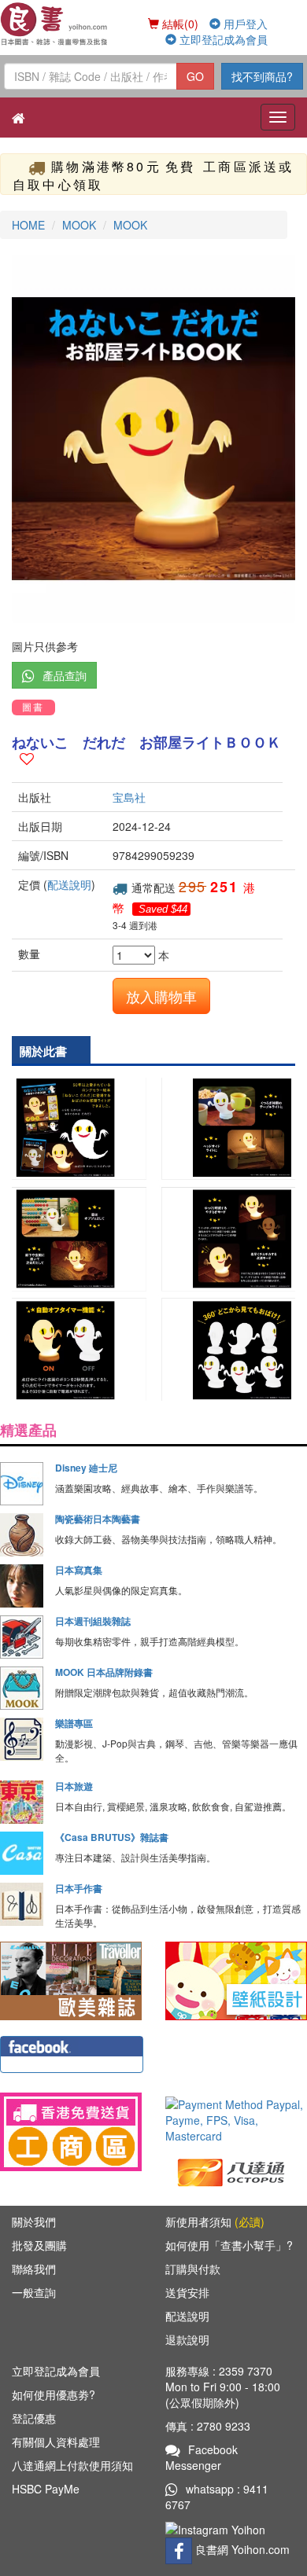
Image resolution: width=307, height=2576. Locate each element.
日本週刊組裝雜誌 (93, 1621)
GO (195, 76)
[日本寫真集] (22, 1586)
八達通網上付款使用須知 (72, 2465)
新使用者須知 (215, 2221)
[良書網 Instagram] (217, 2528)
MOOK (79, 225)
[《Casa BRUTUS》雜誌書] (22, 1853)
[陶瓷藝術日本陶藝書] (22, 1535)
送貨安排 (187, 2292)
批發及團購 (39, 2245)
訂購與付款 (193, 2269)
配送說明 (69, 884)
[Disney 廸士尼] (22, 1484)
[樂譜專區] (22, 1739)
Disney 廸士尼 (86, 1468)
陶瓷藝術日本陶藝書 (98, 1519)
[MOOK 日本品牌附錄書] (22, 1688)
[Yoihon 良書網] (55, 24)
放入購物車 (161, 996)
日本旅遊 (74, 1786)
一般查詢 (34, 2292)
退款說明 (187, 2339)
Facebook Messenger (202, 2457)
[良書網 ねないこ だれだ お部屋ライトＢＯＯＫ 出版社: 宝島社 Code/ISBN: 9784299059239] (153, 439)
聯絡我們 (34, 2269)
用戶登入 (244, 24)
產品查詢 (65, 675)
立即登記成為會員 (222, 39)
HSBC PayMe (46, 2489)
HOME (28, 225)
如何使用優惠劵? (54, 2394)
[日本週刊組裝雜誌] (22, 1637)
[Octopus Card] (232, 2171)
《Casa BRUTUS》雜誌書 (112, 1837)
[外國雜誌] (71, 1979)
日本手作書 (79, 1888)
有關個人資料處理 (56, 2442)
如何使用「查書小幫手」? (229, 2245)
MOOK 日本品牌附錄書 (104, 1672)
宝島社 (129, 797)
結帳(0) (179, 24)
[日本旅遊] (22, 1802)
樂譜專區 (74, 1723)
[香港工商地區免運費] (71, 2132)
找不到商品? (262, 76)
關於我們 (34, 2221)
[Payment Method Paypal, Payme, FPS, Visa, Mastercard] (236, 2120)
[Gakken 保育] (236, 1979)
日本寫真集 (79, 1570)
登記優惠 (34, 2418)
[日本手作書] (22, 1904)
